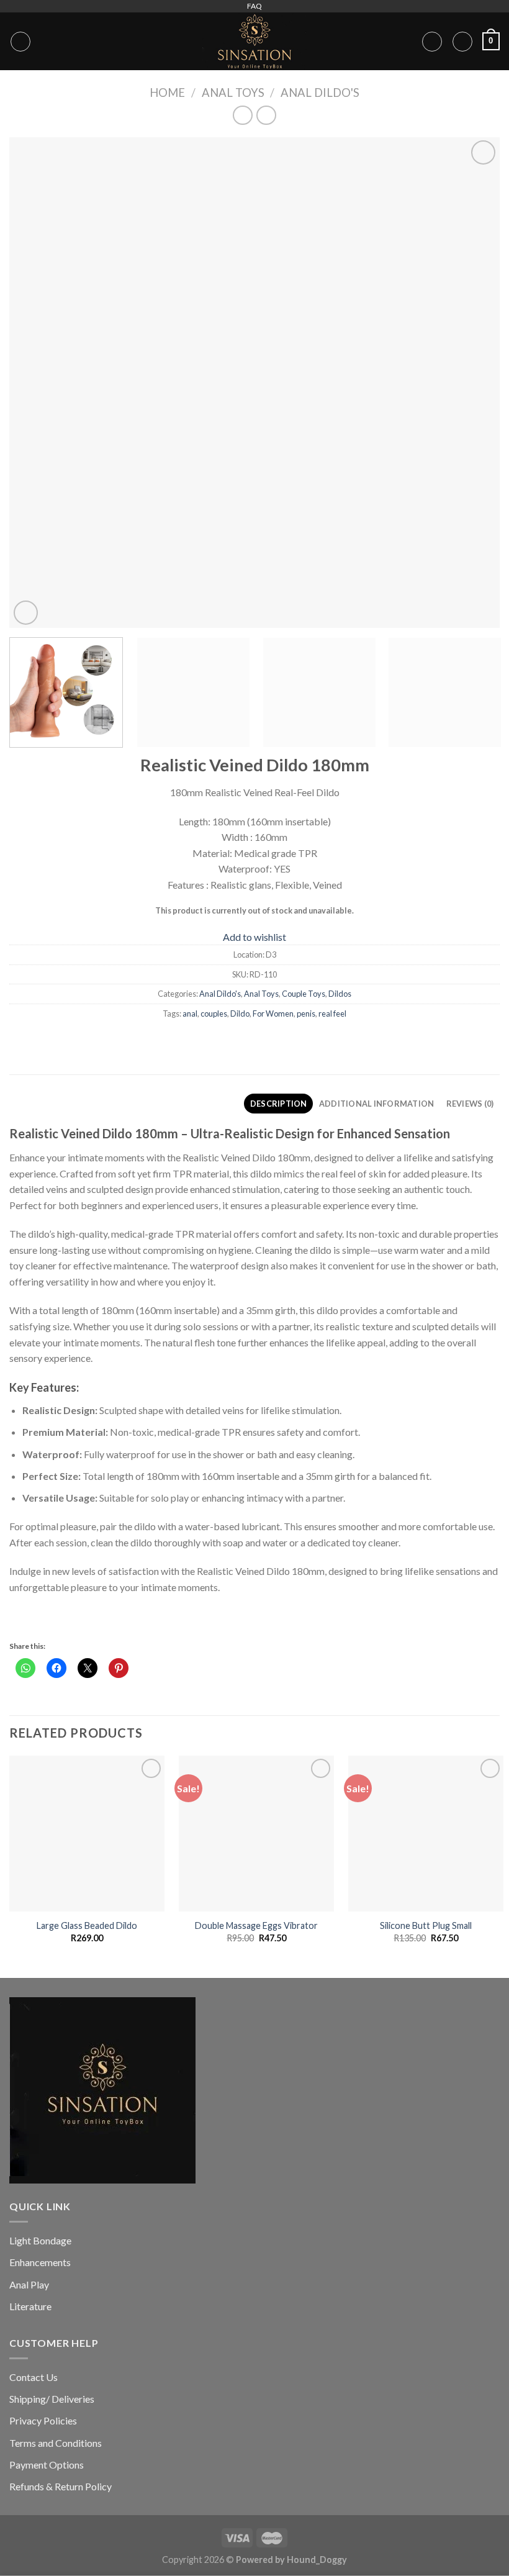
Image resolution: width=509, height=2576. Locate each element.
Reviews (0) (470, 1104)
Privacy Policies (43, 2420)
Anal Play (29, 2284)
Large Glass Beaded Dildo (87, 1925)
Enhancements (40, 2262)
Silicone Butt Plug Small (426, 1925)
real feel (332, 1014)
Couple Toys (304, 994)
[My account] (432, 42)
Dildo (240, 1014)
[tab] (278, 1104)
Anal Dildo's (320, 93)
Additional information (377, 1104)
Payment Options (47, 2465)
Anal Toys (233, 93)
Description (279, 1104)
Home (167, 93)
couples (214, 1014)
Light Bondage (40, 2240)
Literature (30, 2306)
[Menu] (20, 42)
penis (306, 1014)
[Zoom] (26, 613)
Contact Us (34, 2377)
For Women (273, 1014)
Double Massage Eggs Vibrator (256, 1925)
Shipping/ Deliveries (52, 2399)
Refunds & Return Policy (61, 2486)
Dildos (340, 994)
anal (190, 1014)
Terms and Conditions (56, 2443)
